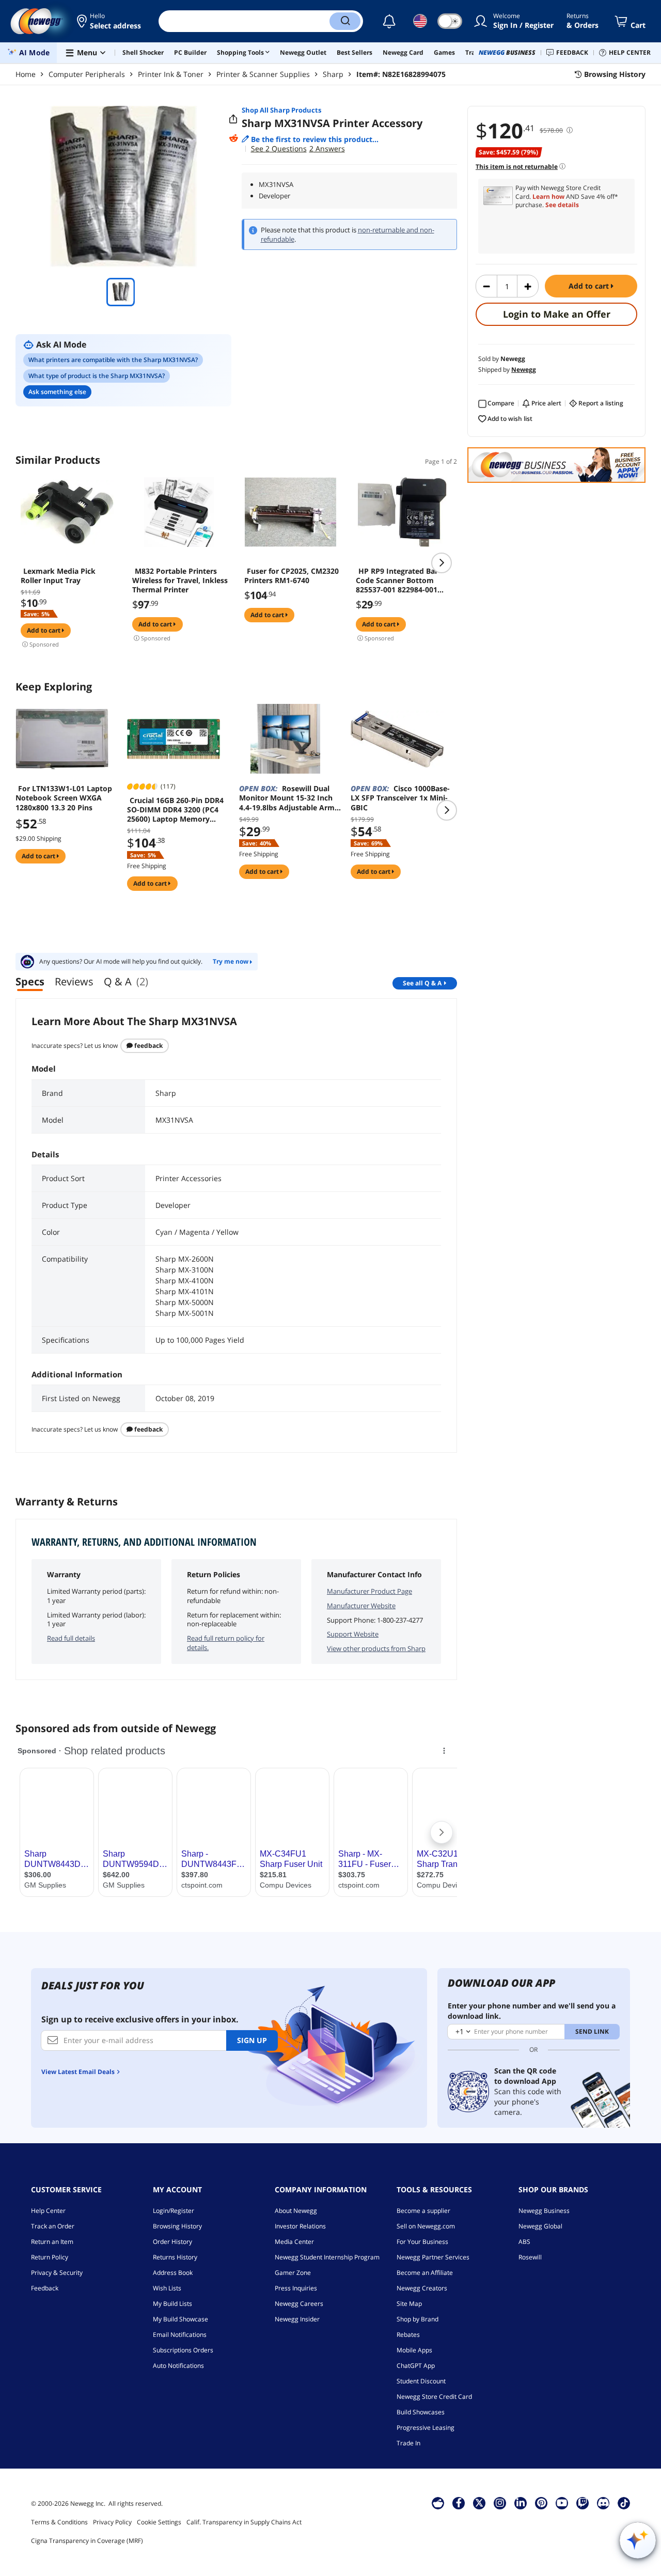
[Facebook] (459, 2503)
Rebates (408, 2335)
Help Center (48, 2211)
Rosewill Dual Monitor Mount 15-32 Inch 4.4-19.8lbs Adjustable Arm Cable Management (287, 798)
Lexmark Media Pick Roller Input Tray (58, 576)
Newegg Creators (422, 2288)
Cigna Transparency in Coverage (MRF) (87, 2541)
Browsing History (177, 2226)
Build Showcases (421, 2412)
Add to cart (590, 286)
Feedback (148, 1046)
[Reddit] (233, 138)
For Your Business (422, 2242)
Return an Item (52, 2242)
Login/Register (174, 2211)
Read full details (71, 1638)
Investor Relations (300, 2226)
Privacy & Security (57, 2273)
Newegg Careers (299, 2304)
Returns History (175, 2257)
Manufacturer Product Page (369, 1591)
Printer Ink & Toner (171, 74)
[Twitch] (583, 2503)
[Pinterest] (541, 2503)
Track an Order (53, 2226)
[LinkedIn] (521, 2503)
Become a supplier (423, 2211)
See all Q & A (422, 983)
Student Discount (421, 2381)
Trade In (408, 2443)
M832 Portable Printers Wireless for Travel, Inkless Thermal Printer (180, 580)
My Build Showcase (180, 2319)
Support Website (353, 1634)
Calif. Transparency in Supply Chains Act (244, 2522)
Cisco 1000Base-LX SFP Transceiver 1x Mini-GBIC (400, 798)
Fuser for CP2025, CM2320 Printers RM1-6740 (292, 576)
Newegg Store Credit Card (434, 2397)
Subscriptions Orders (183, 2350)
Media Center (294, 2242)
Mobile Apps (414, 2350)
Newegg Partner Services (433, 2257)
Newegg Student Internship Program (327, 2257)
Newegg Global (540, 2226)
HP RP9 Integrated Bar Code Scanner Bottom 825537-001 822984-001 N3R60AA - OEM (397, 580)
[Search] (345, 21)
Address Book (173, 2273)
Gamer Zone (293, 2273)
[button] (110, 21)
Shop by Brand (418, 2319)
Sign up (252, 2040)
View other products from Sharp (376, 1648)
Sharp (333, 74)
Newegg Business (544, 2211)
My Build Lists (172, 2304)
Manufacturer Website (361, 1606)
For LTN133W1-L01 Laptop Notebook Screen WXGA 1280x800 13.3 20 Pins (64, 798)
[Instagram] (500, 2503)
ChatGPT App (416, 2366)
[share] (233, 119)
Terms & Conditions (59, 2522)
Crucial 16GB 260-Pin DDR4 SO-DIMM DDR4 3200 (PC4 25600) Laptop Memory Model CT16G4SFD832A (175, 810)
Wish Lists (167, 2288)
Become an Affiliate (425, 2273)
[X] (479, 2503)
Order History (172, 2242)
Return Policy (50, 2257)
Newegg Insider (297, 2319)
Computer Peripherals (87, 74)
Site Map (409, 2304)
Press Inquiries (296, 2288)
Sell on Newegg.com (426, 2226)
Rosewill (530, 2257)
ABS (524, 2242)
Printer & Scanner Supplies (263, 74)
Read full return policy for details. (226, 1643)
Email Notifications (180, 2335)
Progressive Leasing (426, 2428)
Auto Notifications (178, 2366)
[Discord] (603, 2503)
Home (26, 74)
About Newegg (296, 2211)
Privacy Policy (112, 2522)
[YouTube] (562, 2503)
